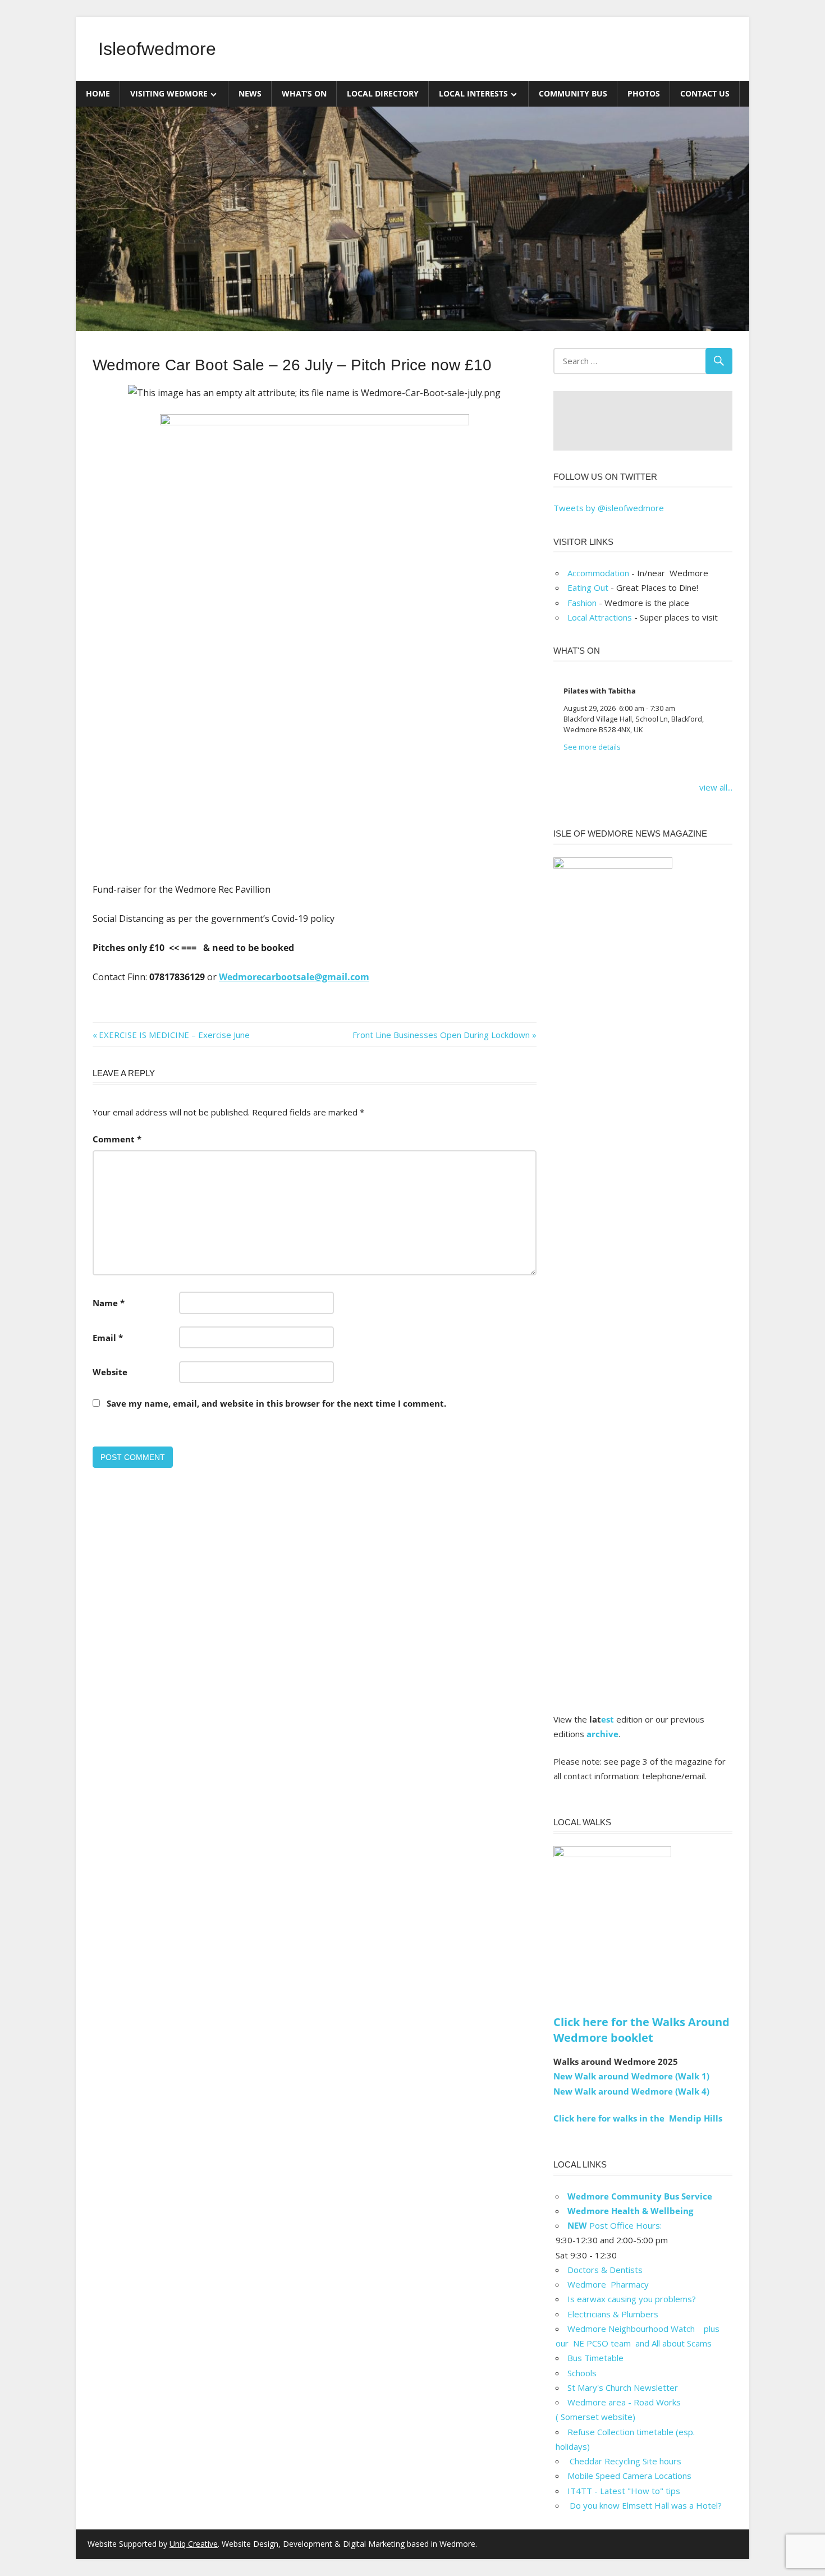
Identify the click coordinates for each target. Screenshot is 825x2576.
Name (109, 1303)
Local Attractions (600, 617)
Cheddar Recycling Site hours (631, 2461)
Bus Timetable (595, 2358)
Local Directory (383, 93)
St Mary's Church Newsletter (623, 2387)
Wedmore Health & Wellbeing (630, 2211)
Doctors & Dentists (605, 2270)
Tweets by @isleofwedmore (609, 508)
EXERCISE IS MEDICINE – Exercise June (174, 1035)
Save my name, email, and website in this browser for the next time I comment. (276, 1403)
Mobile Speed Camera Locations (629, 2476)
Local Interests (473, 93)
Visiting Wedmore (169, 93)
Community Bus (573, 93)
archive (602, 1734)
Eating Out (588, 587)
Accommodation (598, 573)
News (250, 93)
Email (108, 1338)
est (608, 1719)
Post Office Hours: (615, 2225)
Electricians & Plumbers (613, 2314)
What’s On (304, 93)
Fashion (582, 603)
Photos (644, 93)
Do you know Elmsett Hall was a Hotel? (645, 2505)
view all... (716, 787)
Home (98, 93)
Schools (582, 2373)
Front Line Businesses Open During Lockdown (441, 1035)
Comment (117, 1139)
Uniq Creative (194, 2544)
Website (110, 1372)
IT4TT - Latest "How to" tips (624, 2491)
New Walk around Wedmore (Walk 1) (631, 2076)
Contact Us (705, 93)
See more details (592, 747)
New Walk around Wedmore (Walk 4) (631, 2091)
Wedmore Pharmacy (608, 2284)
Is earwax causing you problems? (632, 2299)
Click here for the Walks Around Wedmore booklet (641, 2030)
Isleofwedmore (157, 49)
